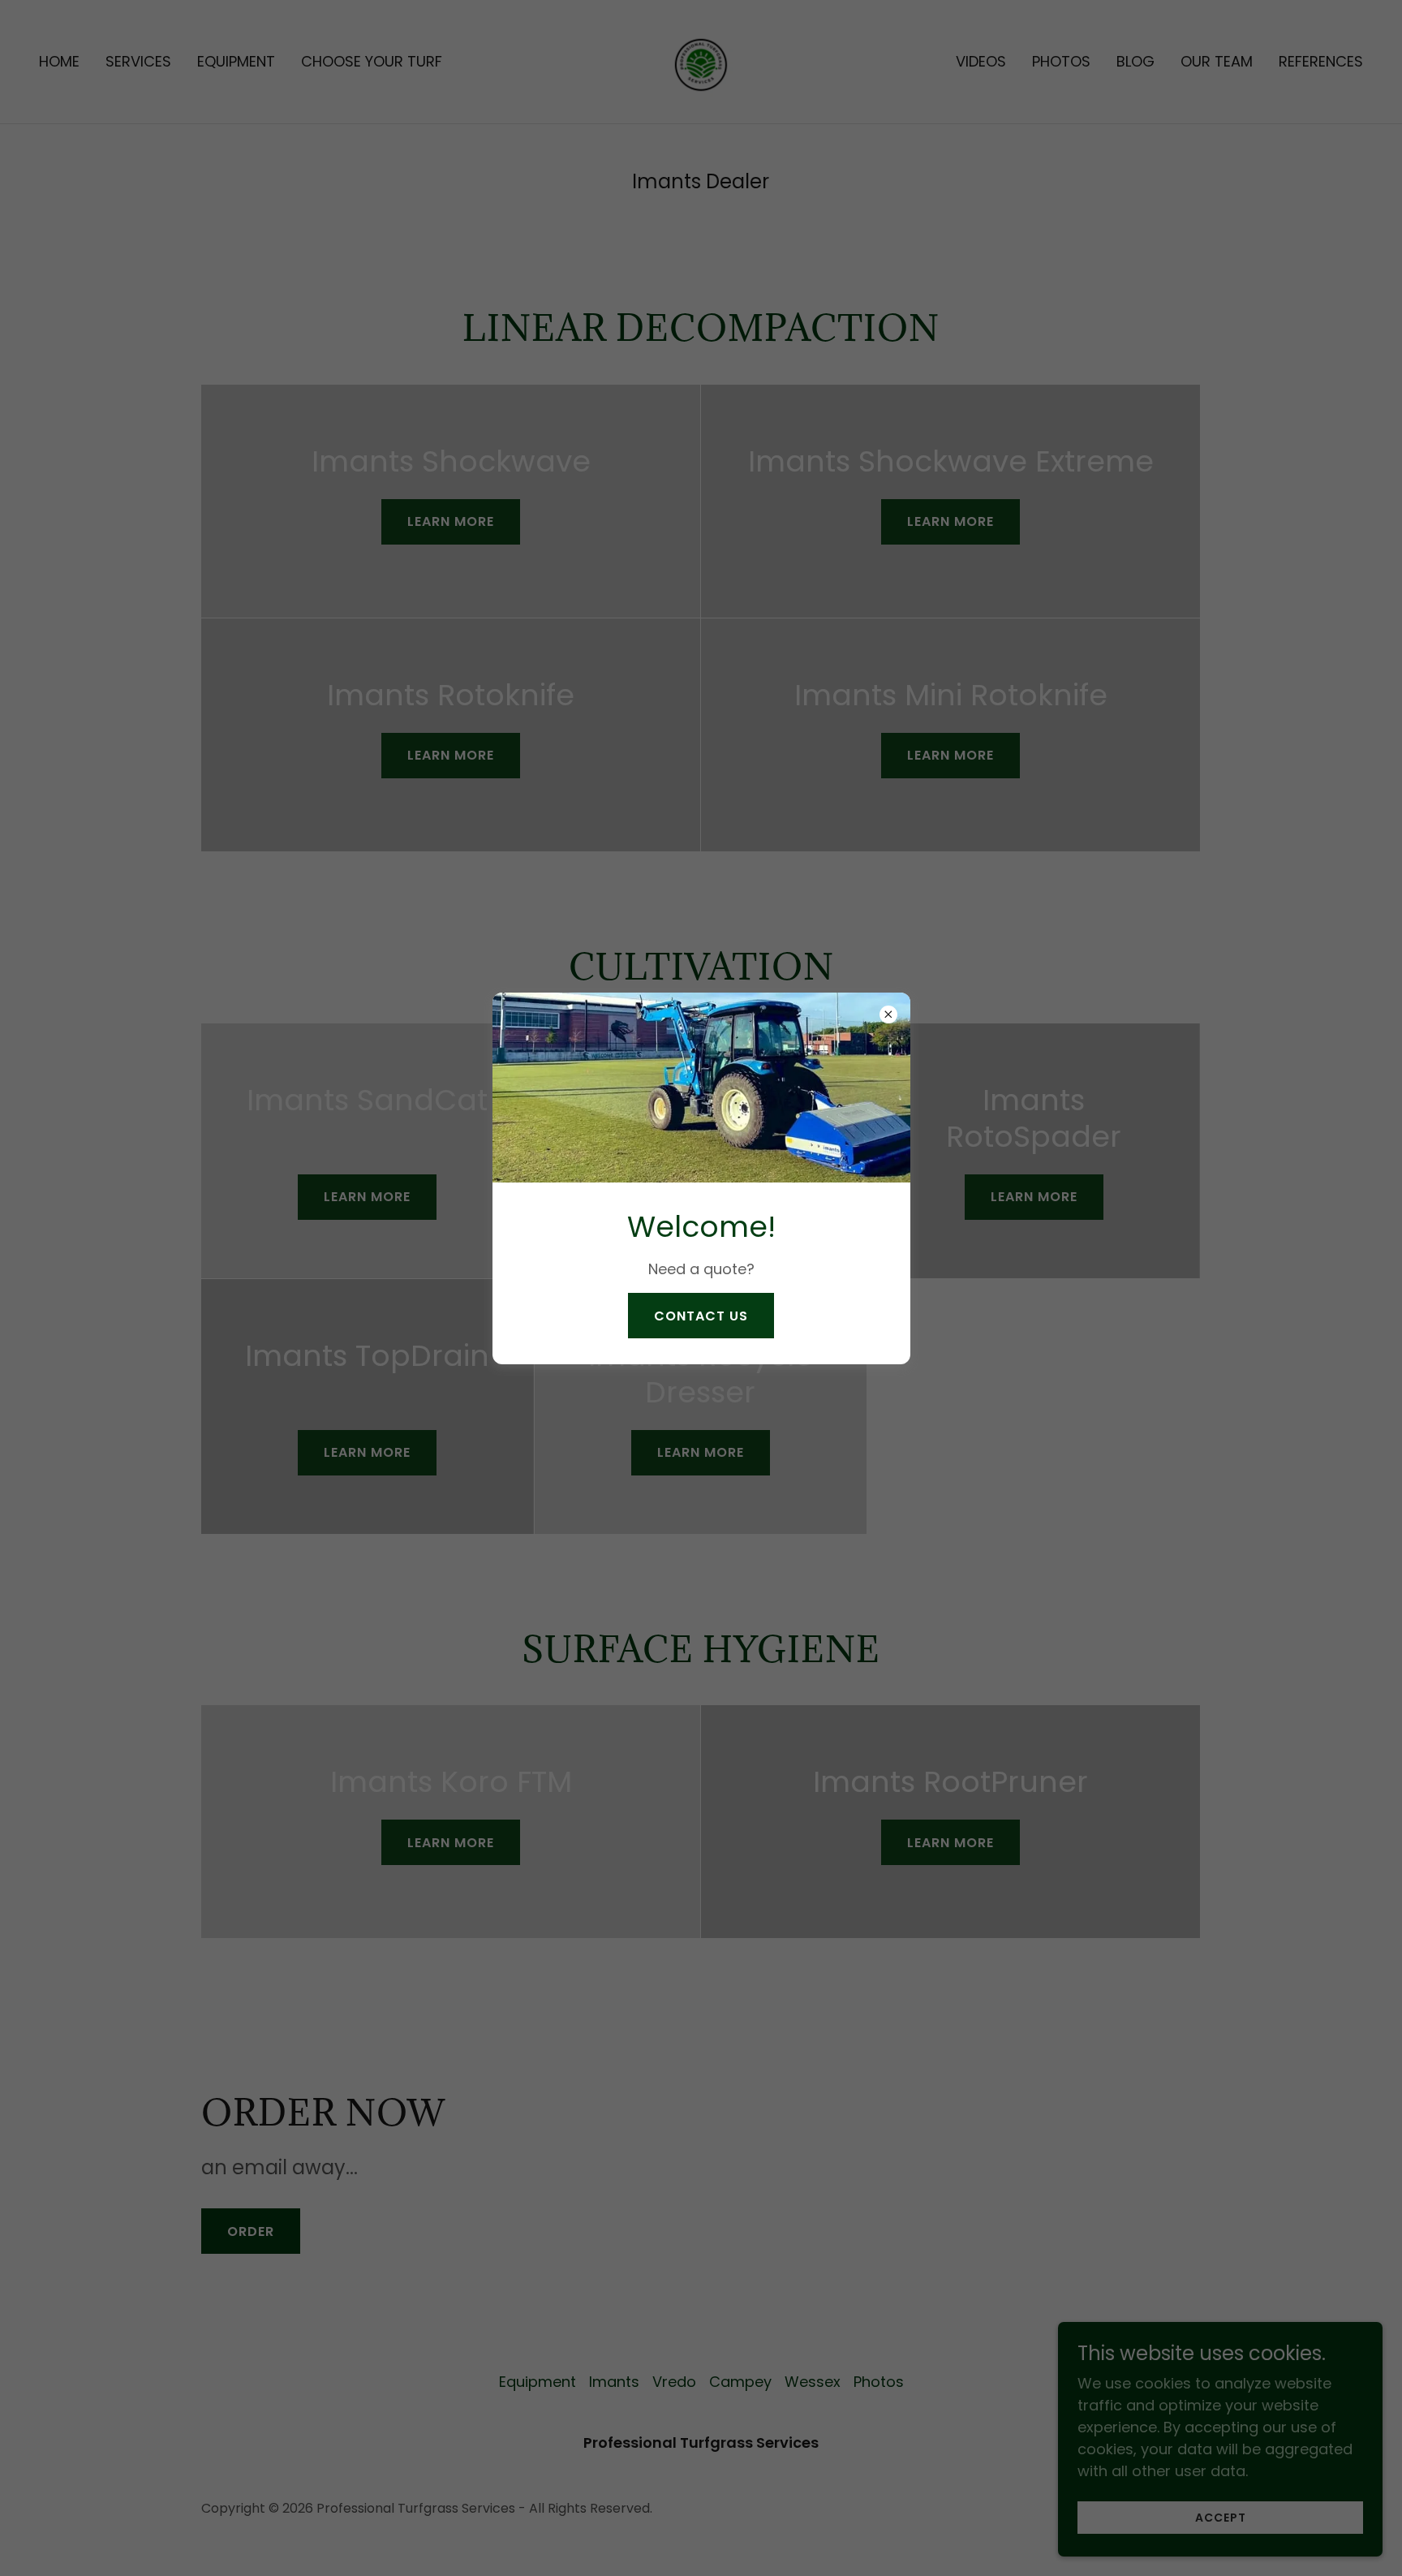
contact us (701, 1316)
